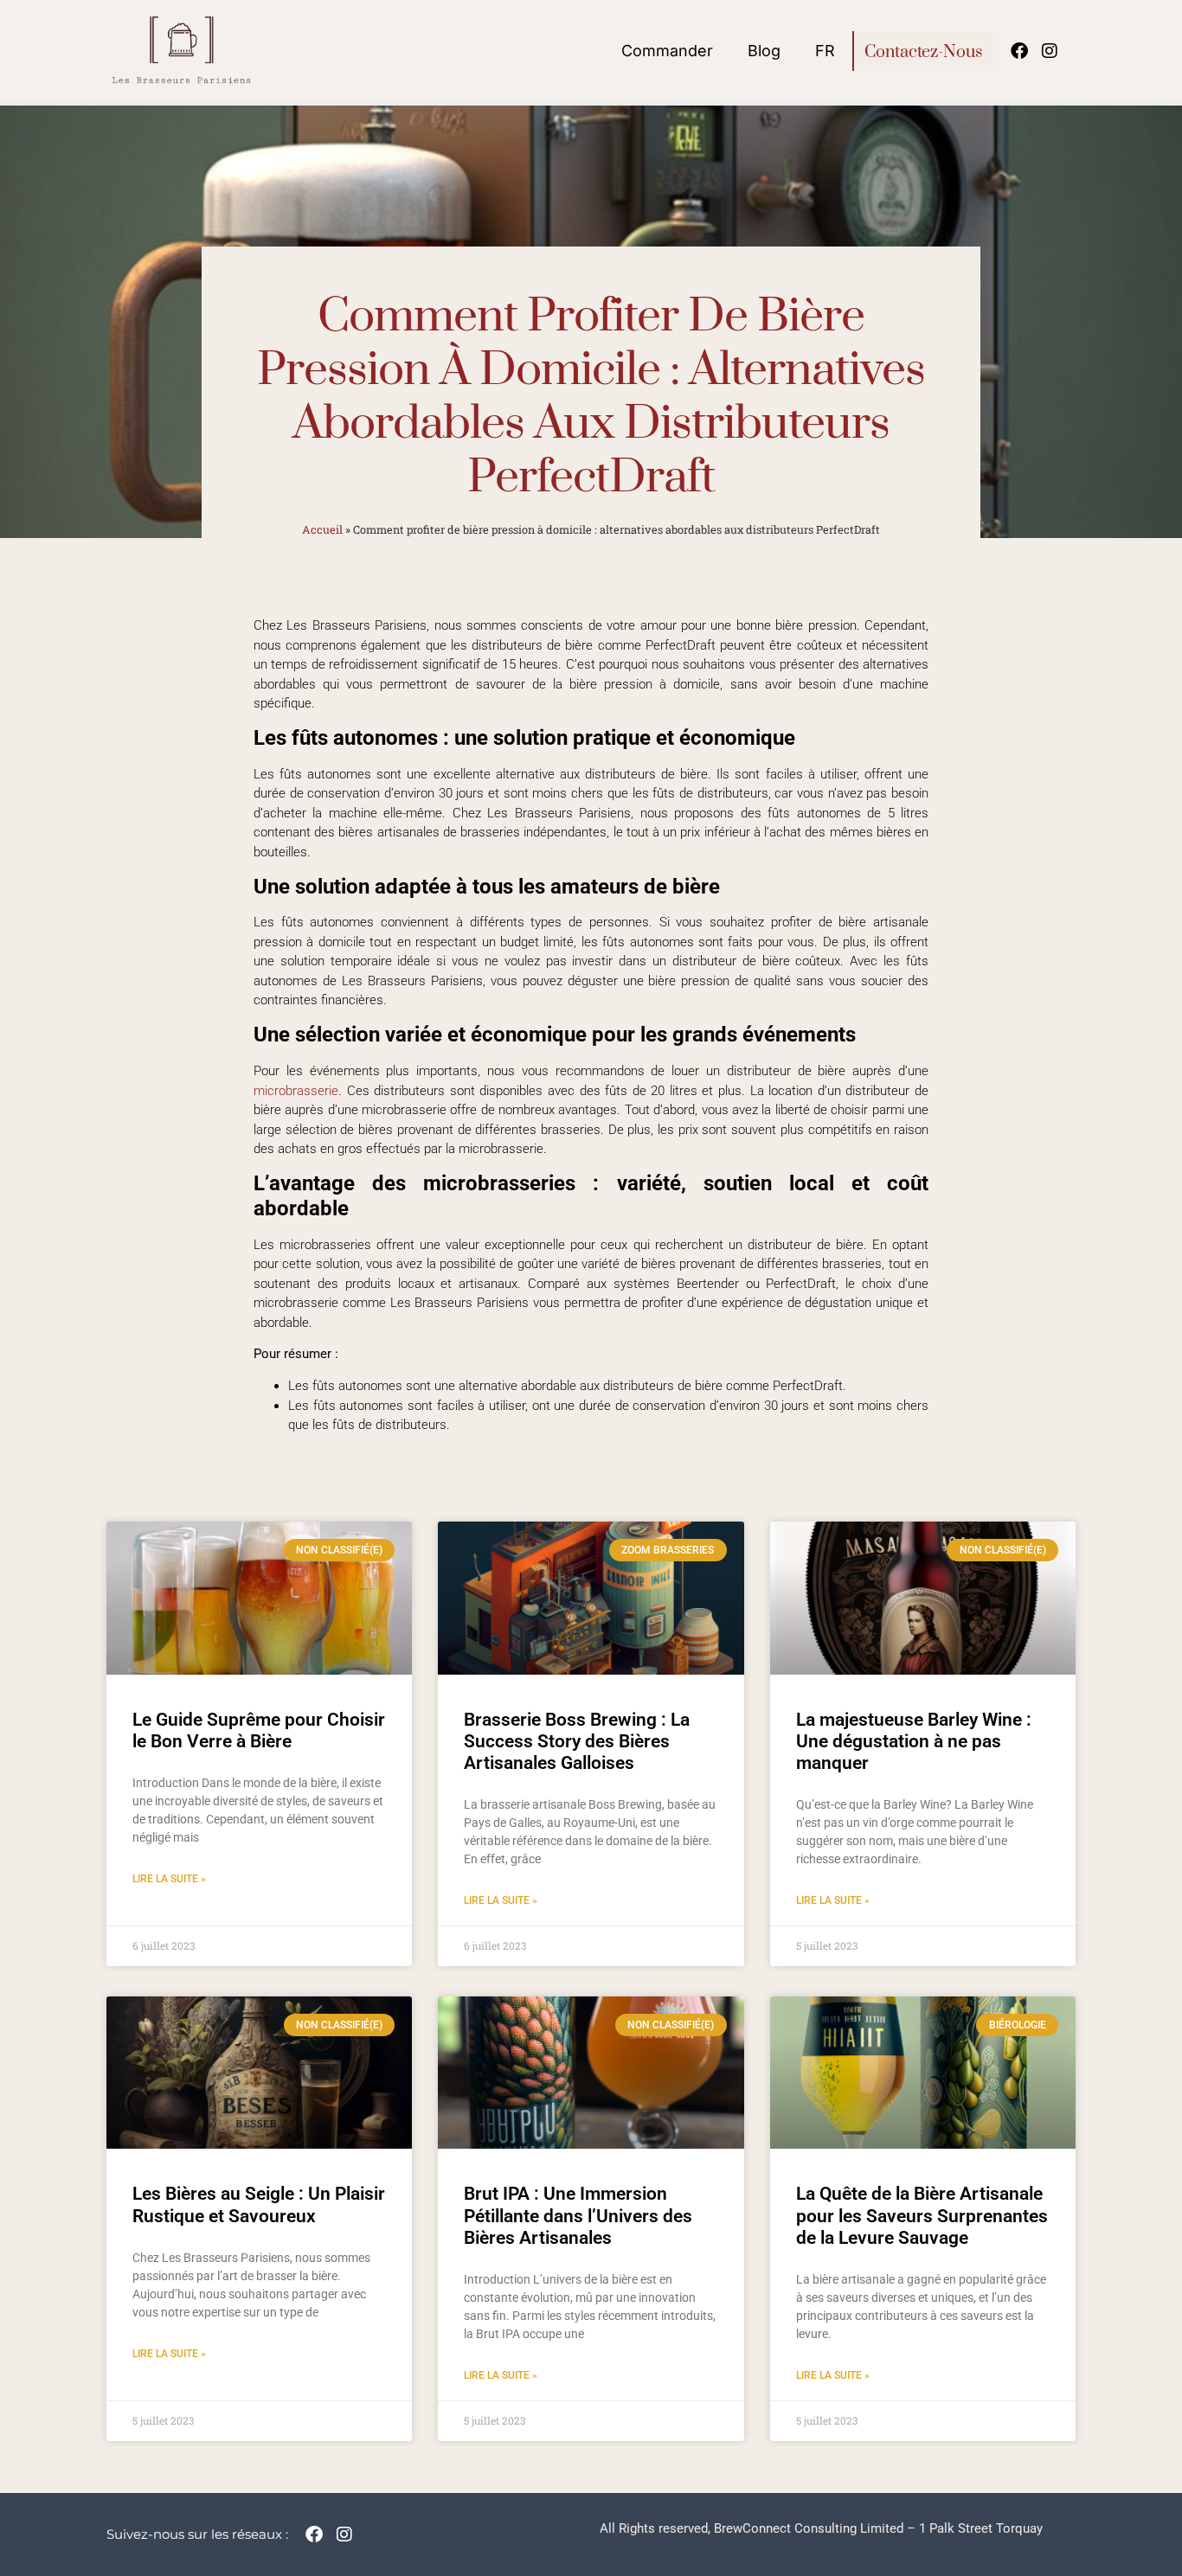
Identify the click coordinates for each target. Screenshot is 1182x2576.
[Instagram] (1050, 51)
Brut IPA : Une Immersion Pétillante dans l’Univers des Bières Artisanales (578, 2215)
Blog (764, 51)
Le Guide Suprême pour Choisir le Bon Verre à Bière (259, 1730)
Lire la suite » (169, 1879)
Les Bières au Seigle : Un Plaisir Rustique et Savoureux (259, 2204)
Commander (667, 51)
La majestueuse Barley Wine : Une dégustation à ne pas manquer (914, 1741)
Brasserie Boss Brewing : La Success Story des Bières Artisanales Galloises (577, 1741)
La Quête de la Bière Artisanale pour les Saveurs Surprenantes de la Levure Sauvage (922, 2215)
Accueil (322, 529)
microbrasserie (296, 1091)
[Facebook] (1019, 51)
